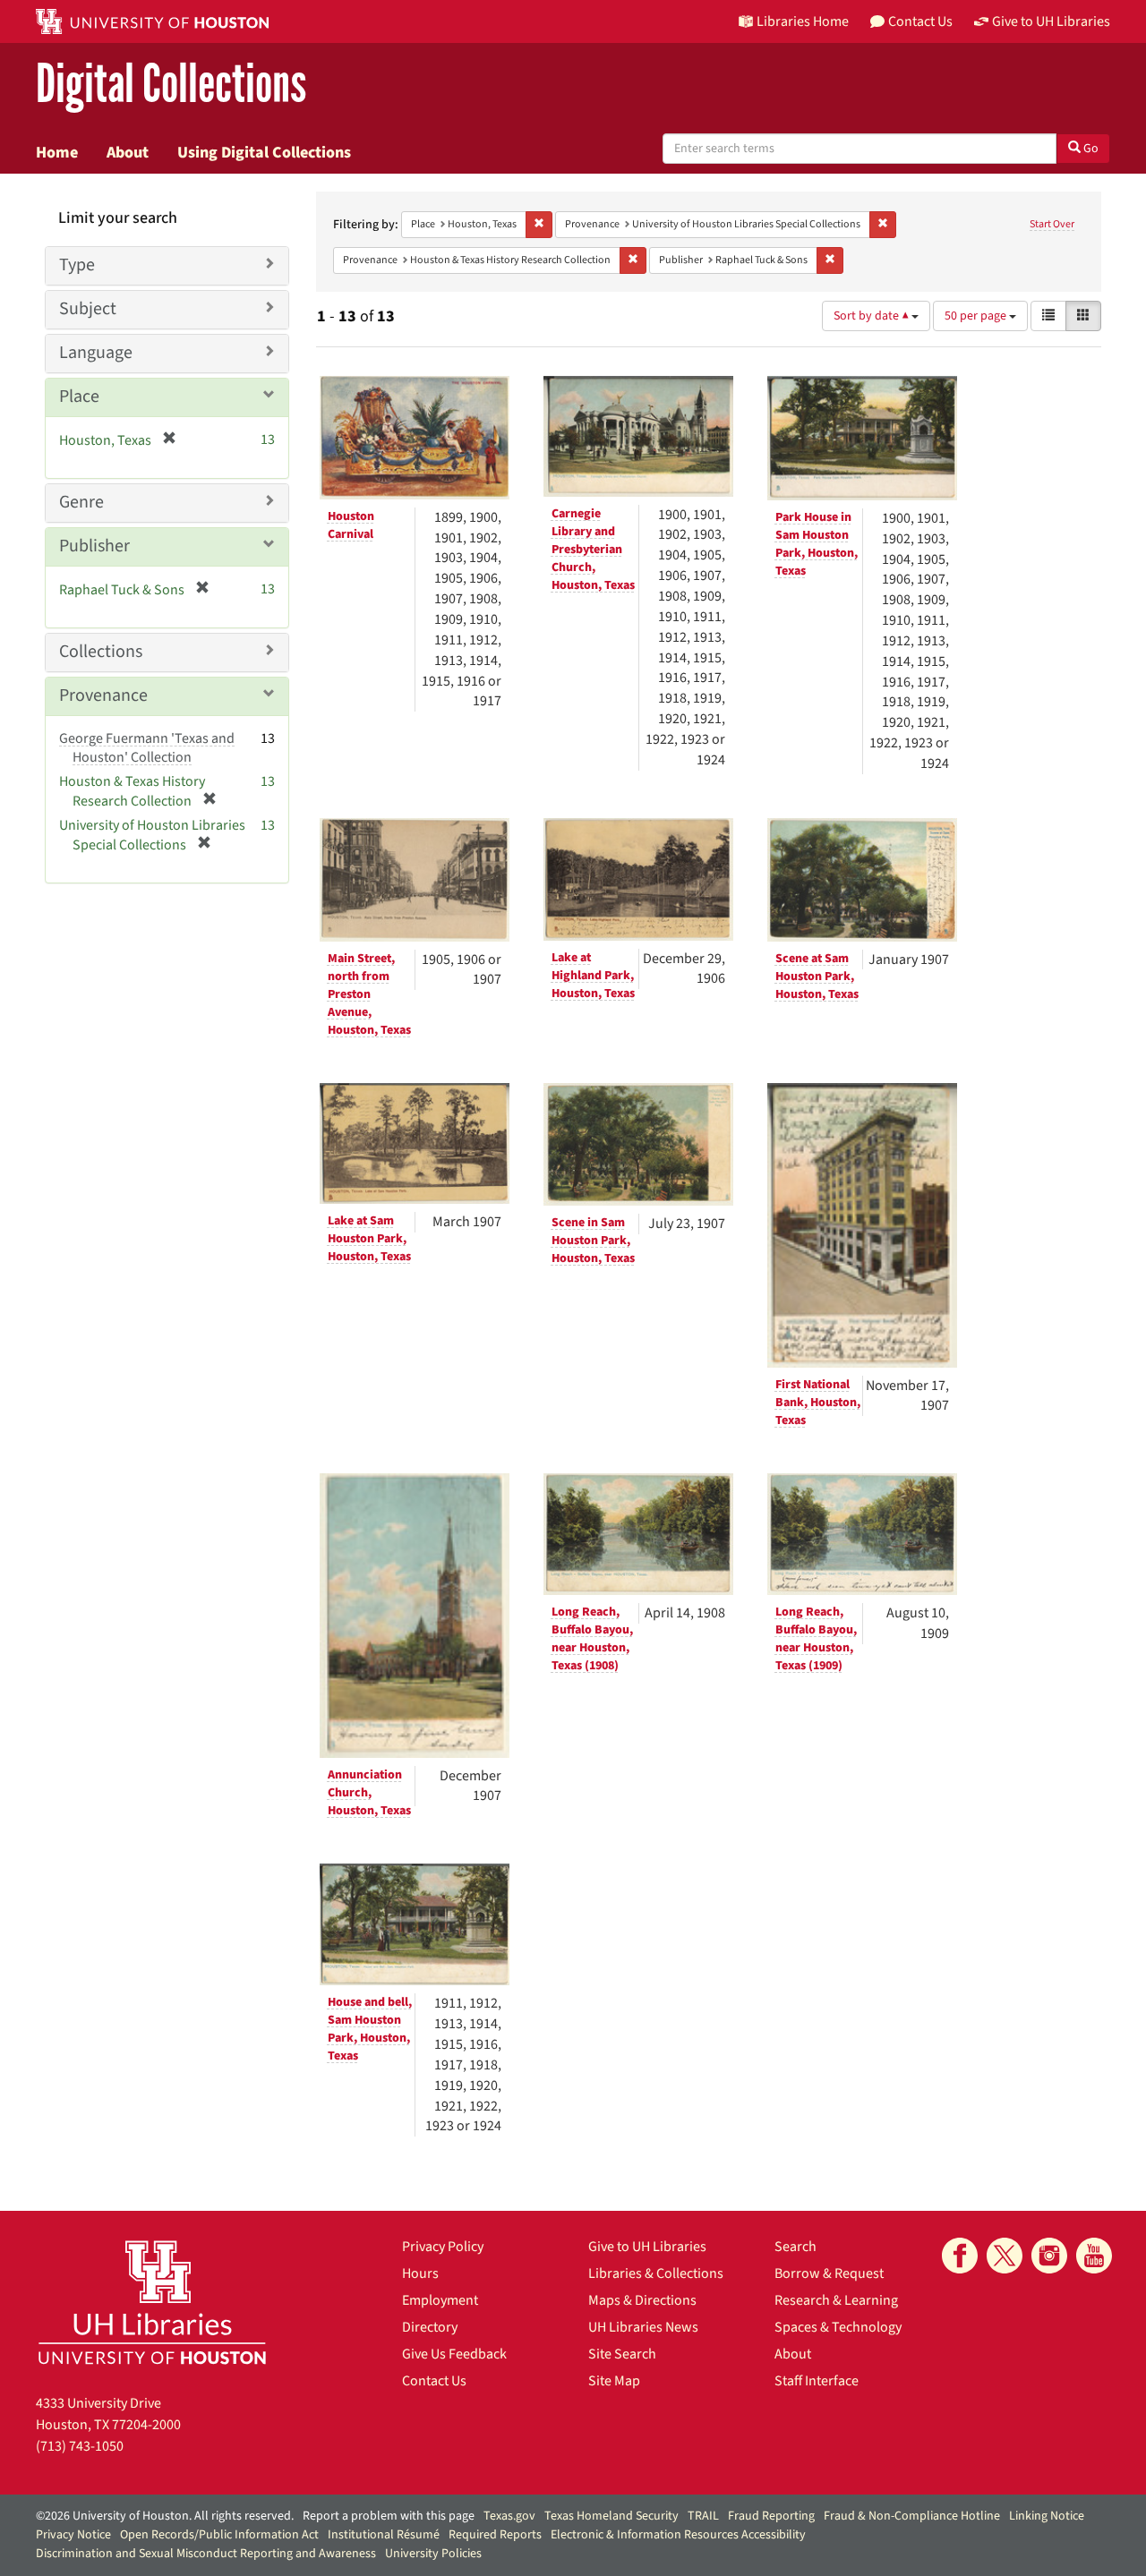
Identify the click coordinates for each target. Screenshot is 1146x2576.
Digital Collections (171, 85)
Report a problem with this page (389, 2516)
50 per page (977, 316)
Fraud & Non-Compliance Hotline (912, 2516)
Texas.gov (509, 2516)
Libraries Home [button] (803, 21)
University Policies (433, 2554)
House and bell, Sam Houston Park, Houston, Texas (370, 2029)
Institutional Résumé (384, 2535)
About (128, 152)
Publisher (94, 546)
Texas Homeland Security (611, 2516)
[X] (1005, 2256)
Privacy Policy (443, 2247)
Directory (430, 2327)
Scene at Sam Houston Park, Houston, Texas (817, 977)
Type (77, 265)
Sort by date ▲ (872, 316)
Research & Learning (836, 2300)
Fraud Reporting (771, 2516)
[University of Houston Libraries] (152, 2302)
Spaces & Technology (838, 2327)
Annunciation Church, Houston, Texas (369, 1793)
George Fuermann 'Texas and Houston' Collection (147, 748)
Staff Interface (817, 2381)
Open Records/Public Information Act (219, 2535)
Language (96, 353)
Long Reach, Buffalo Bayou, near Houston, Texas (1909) (816, 1639)
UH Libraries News (643, 2327)
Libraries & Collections (656, 2273)
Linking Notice (1047, 2516)
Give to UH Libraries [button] (1051, 21)
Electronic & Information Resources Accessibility (678, 2535)
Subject (88, 309)
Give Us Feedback (454, 2354)
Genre (81, 502)
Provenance (103, 695)
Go (1090, 149)
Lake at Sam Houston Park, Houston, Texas (369, 1239)
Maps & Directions (642, 2300)
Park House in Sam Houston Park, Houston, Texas (817, 544)
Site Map (614, 2381)
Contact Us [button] (920, 21)
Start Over (1052, 224)
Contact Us (434, 2381)
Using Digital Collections (264, 152)
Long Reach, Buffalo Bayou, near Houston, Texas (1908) (592, 1639)
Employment (440, 2300)
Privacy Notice (73, 2535)
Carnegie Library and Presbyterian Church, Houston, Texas (593, 550)
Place (79, 397)
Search (795, 2247)
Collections (101, 652)
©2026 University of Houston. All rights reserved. (165, 2516)
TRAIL (703, 2516)
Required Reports (495, 2535)
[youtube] (1094, 2256)
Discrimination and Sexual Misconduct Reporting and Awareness (206, 2554)
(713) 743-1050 (80, 2446)
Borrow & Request (829, 2273)
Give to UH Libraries (647, 2247)
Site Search (622, 2354)
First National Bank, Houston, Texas (818, 1403)
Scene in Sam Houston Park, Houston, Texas (593, 1241)
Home (57, 152)
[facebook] (960, 2256)
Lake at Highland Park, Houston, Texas (593, 976)
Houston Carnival (351, 525)
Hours (420, 2273)
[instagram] (1049, 2256)
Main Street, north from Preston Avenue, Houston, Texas (369, 994)
